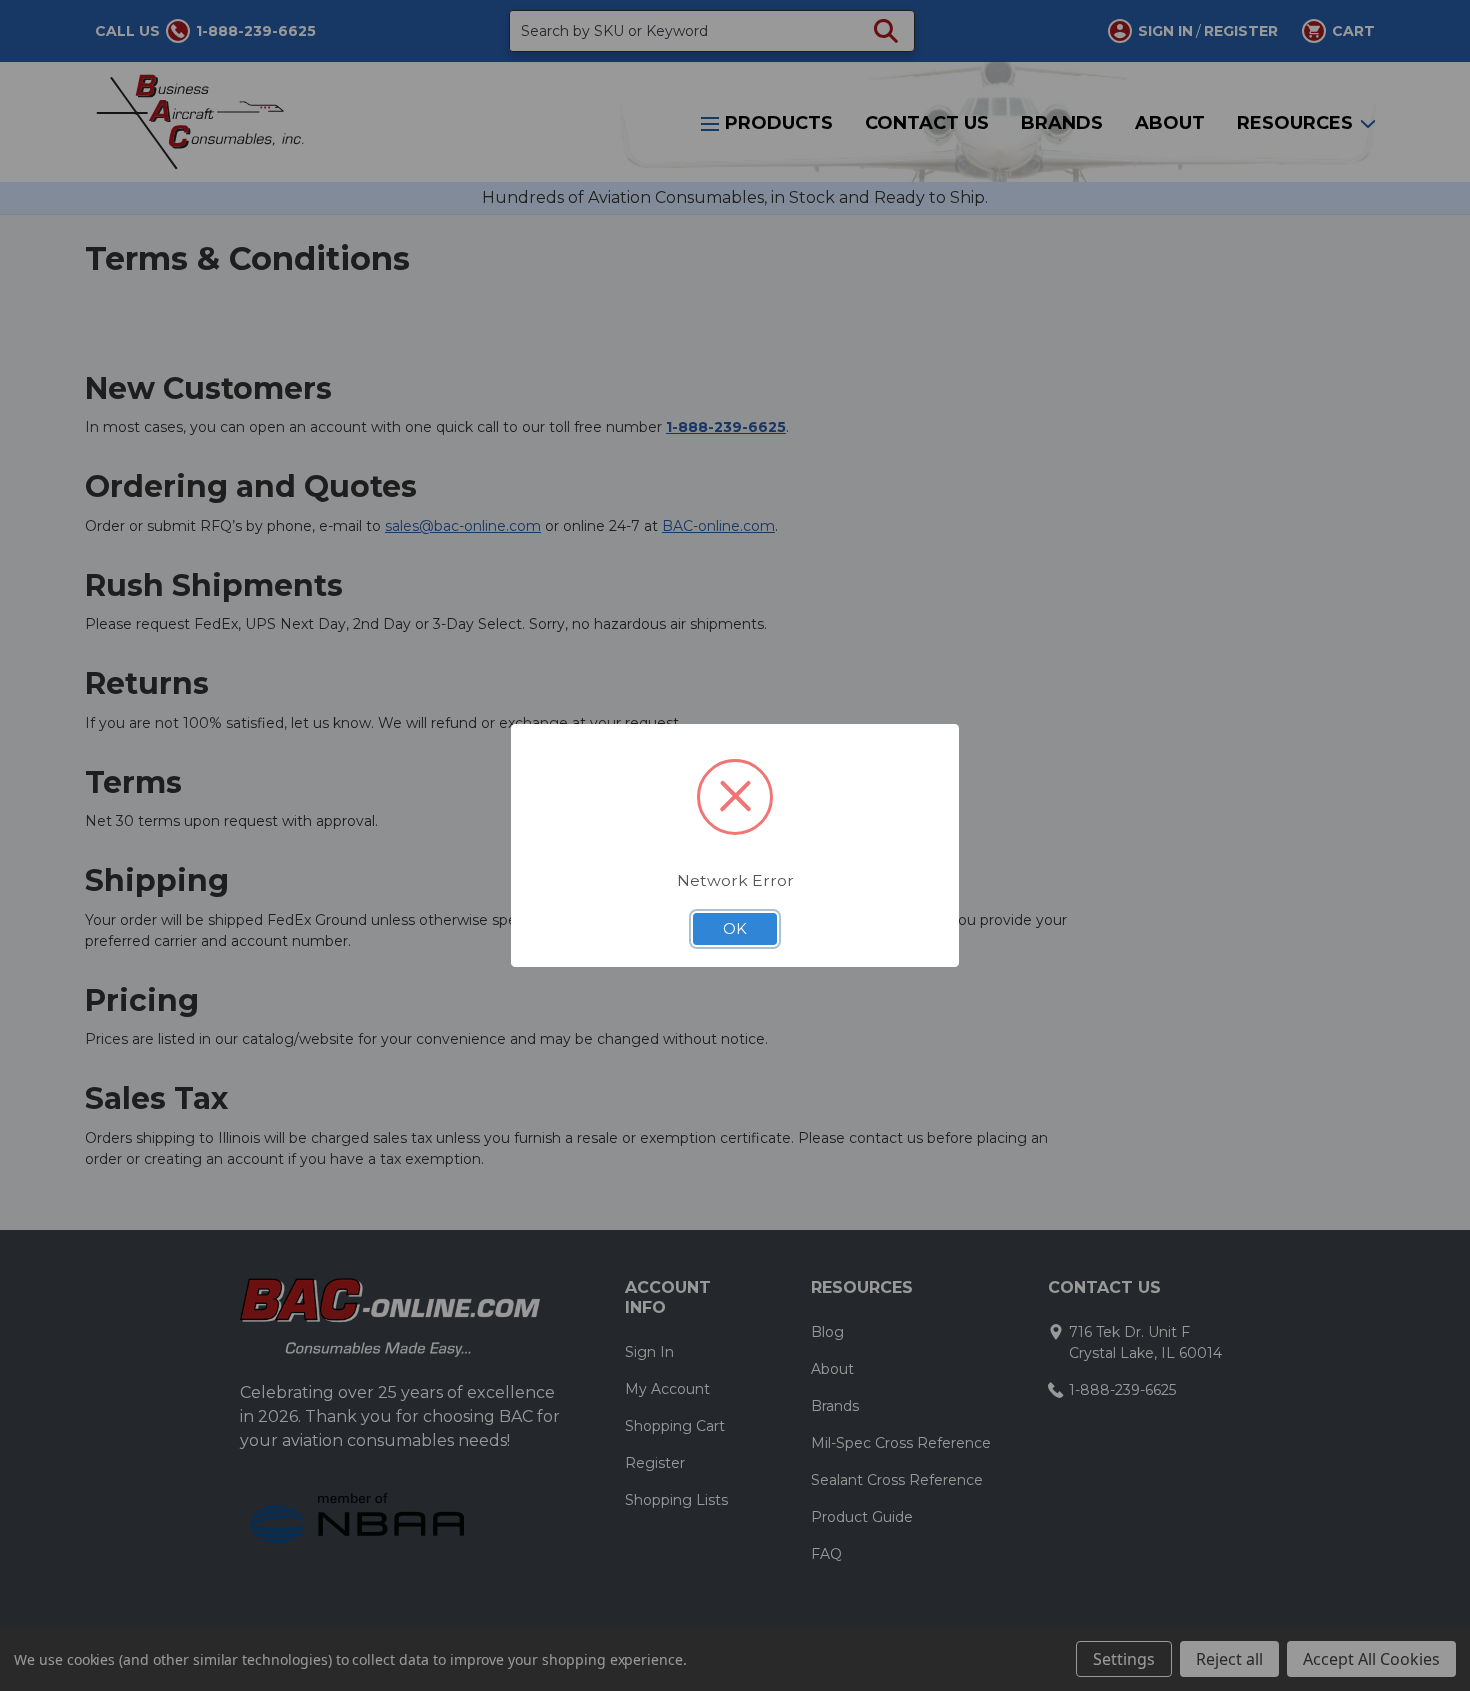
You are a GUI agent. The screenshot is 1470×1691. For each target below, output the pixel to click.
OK (735, 929)
